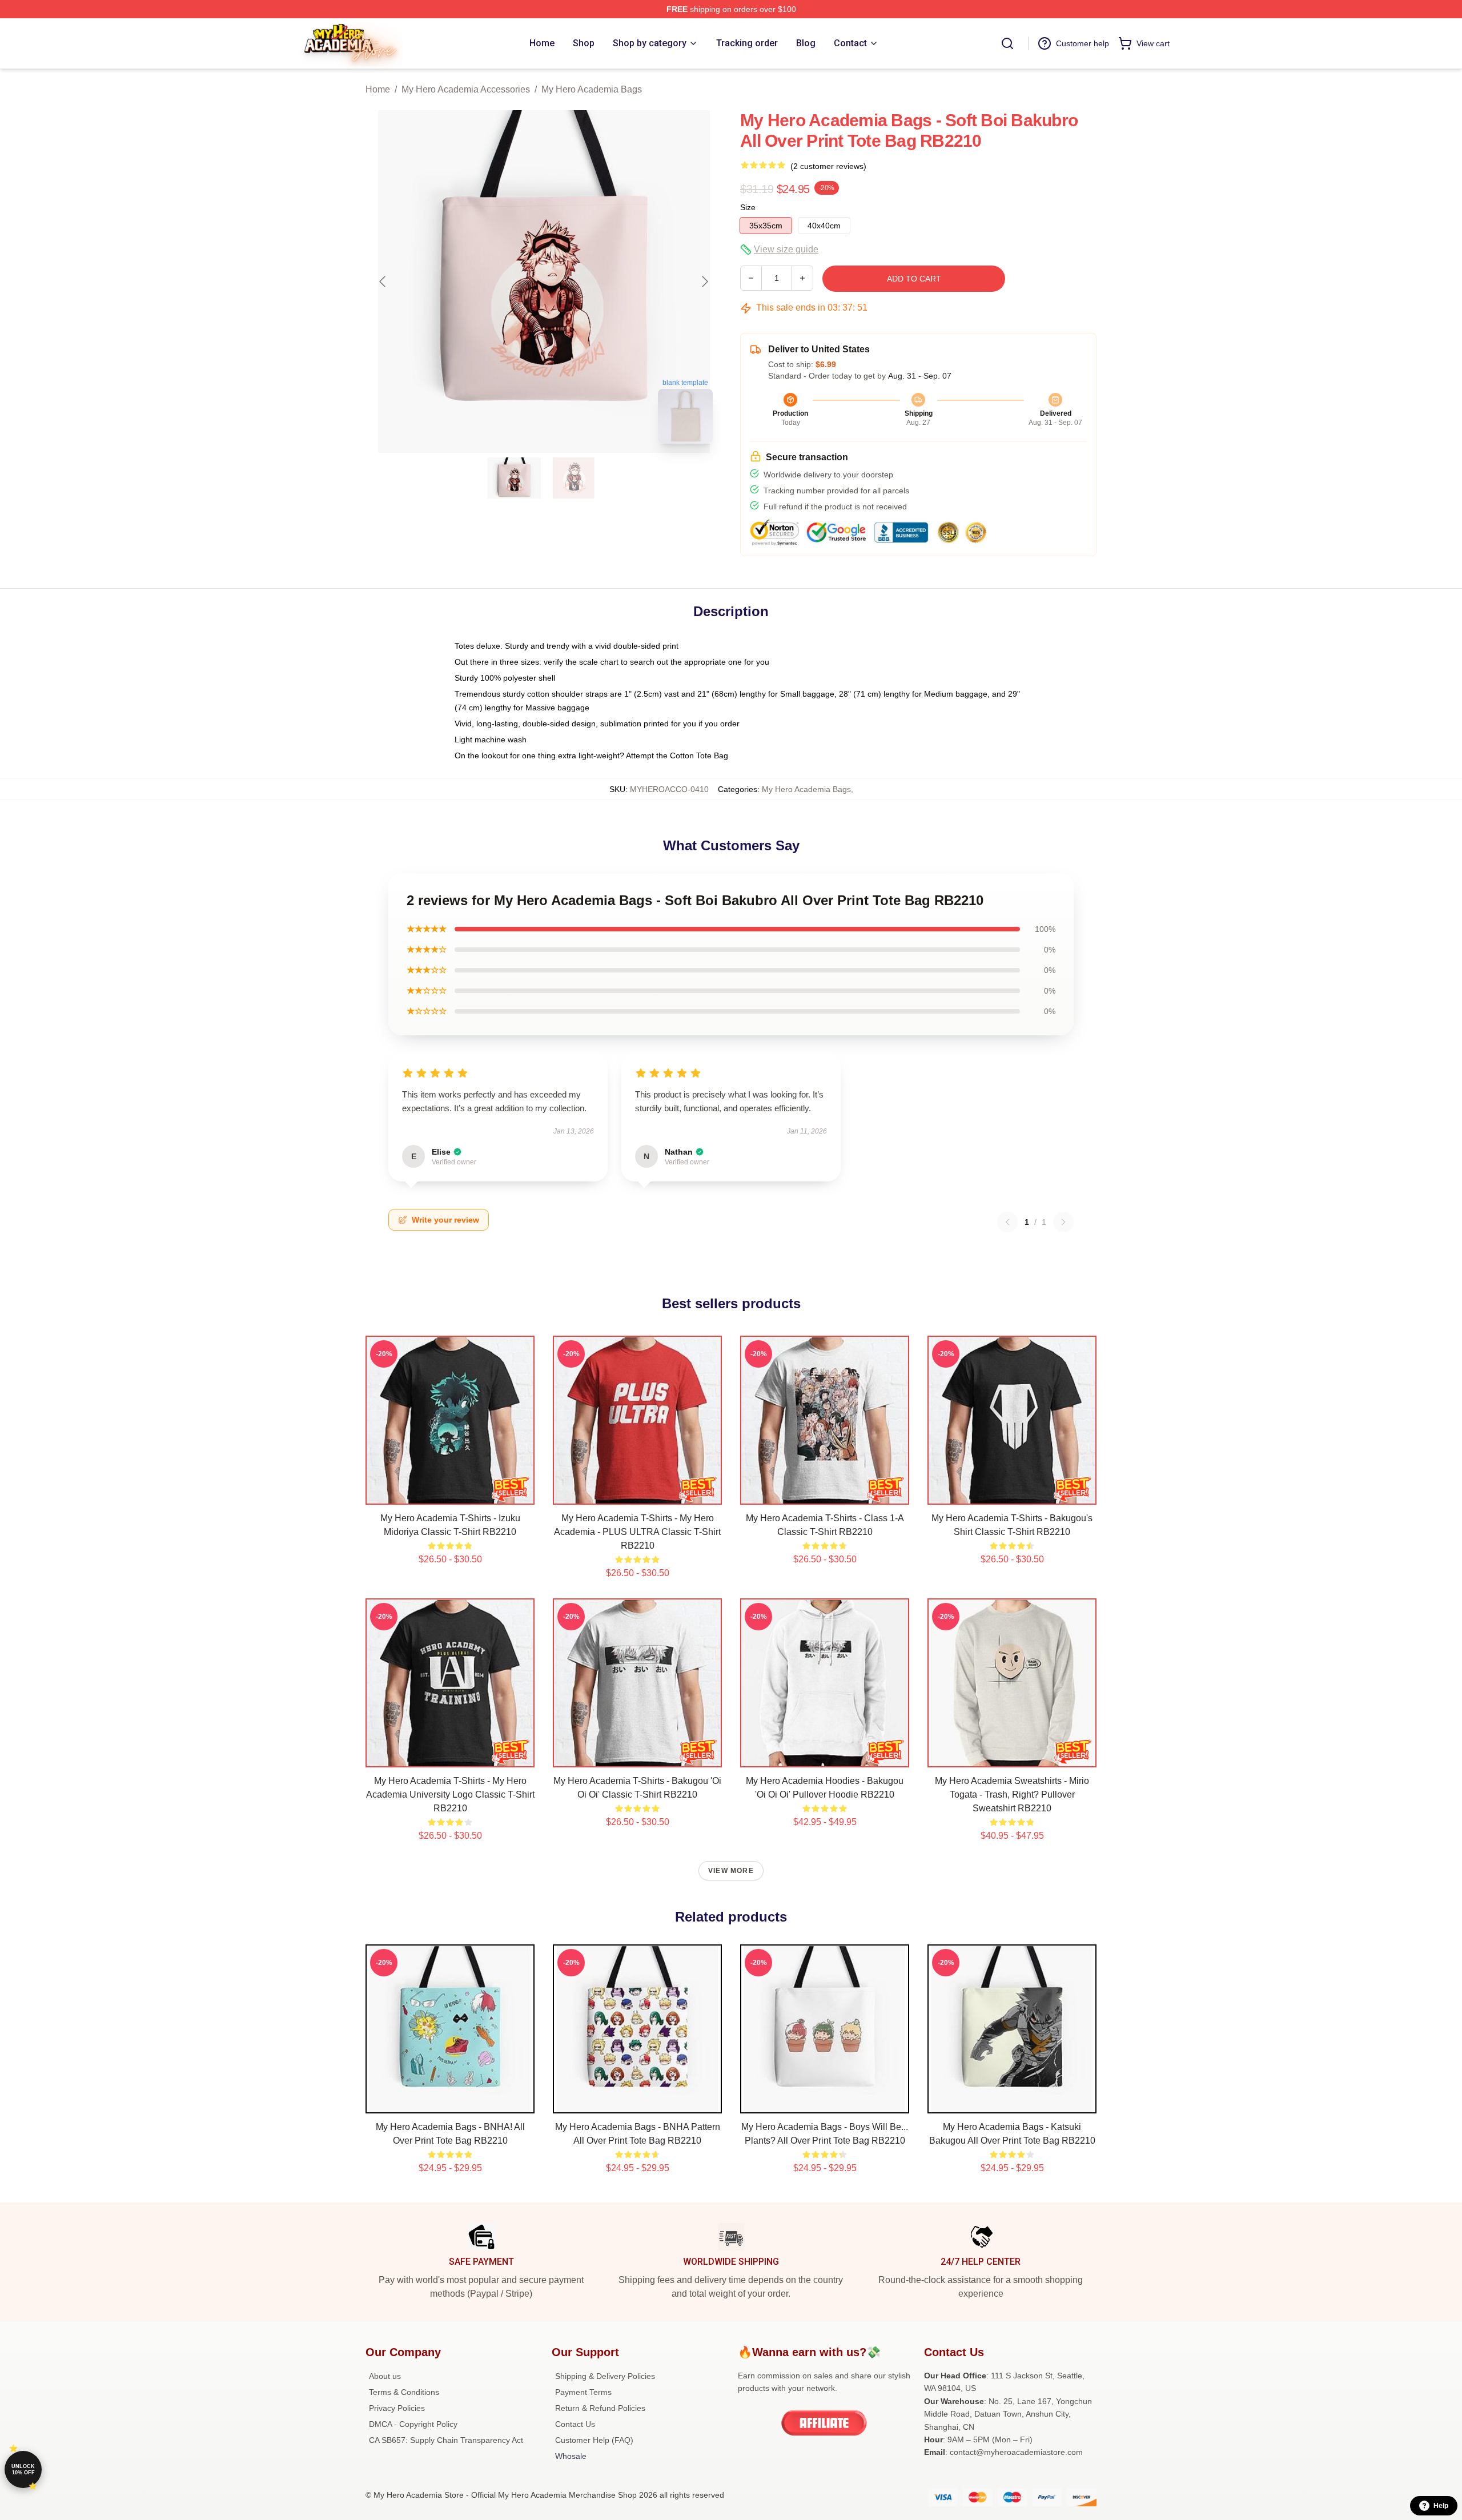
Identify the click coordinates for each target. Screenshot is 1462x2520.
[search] (1007, 43)
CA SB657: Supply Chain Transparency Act (446, 2440)
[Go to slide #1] (514, 478)
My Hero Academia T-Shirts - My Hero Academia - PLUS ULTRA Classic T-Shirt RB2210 (637, 1532)
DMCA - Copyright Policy (413, 2424)
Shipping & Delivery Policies (605, 2376)
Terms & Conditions (404, 2392)
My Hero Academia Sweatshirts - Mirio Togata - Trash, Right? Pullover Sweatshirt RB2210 (1012, 1794)
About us (385, 2376)
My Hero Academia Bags (592, 89)
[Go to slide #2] (573, 478)
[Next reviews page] (1063, 1222)
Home (378, 89)
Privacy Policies (397, 2408)
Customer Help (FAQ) (594, 2440)
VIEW (450, 1493)
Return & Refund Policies (600, 2408)
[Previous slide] (383, 282)
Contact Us (575, 2424)
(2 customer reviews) (828, 166)
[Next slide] (704, 282)
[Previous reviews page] (1007, 1222)
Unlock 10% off (23, 2469)
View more (731, 1871)
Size (748, 207)
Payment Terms (583, 2392)
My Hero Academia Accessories (466, 89)
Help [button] (1441, 2506)
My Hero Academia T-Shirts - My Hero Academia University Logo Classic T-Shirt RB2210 (450, 1794)
